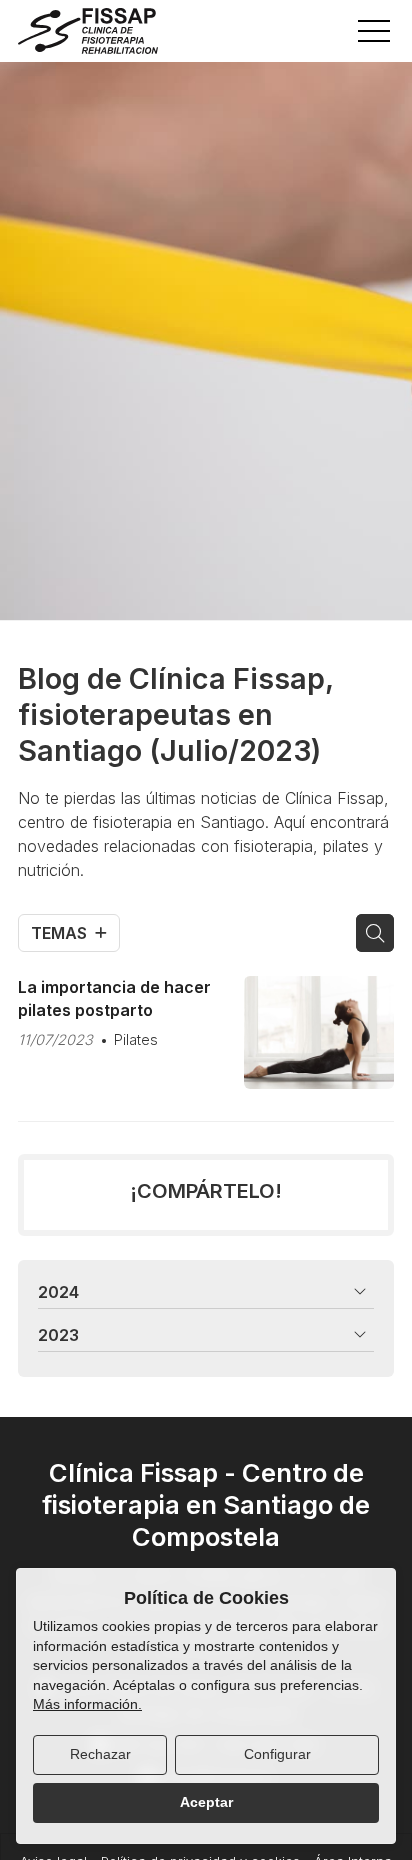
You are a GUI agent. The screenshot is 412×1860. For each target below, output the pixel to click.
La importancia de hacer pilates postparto (114, 998)
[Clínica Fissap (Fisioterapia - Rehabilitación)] (88, 31)
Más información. (87, 1704)
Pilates (136, 1039)
